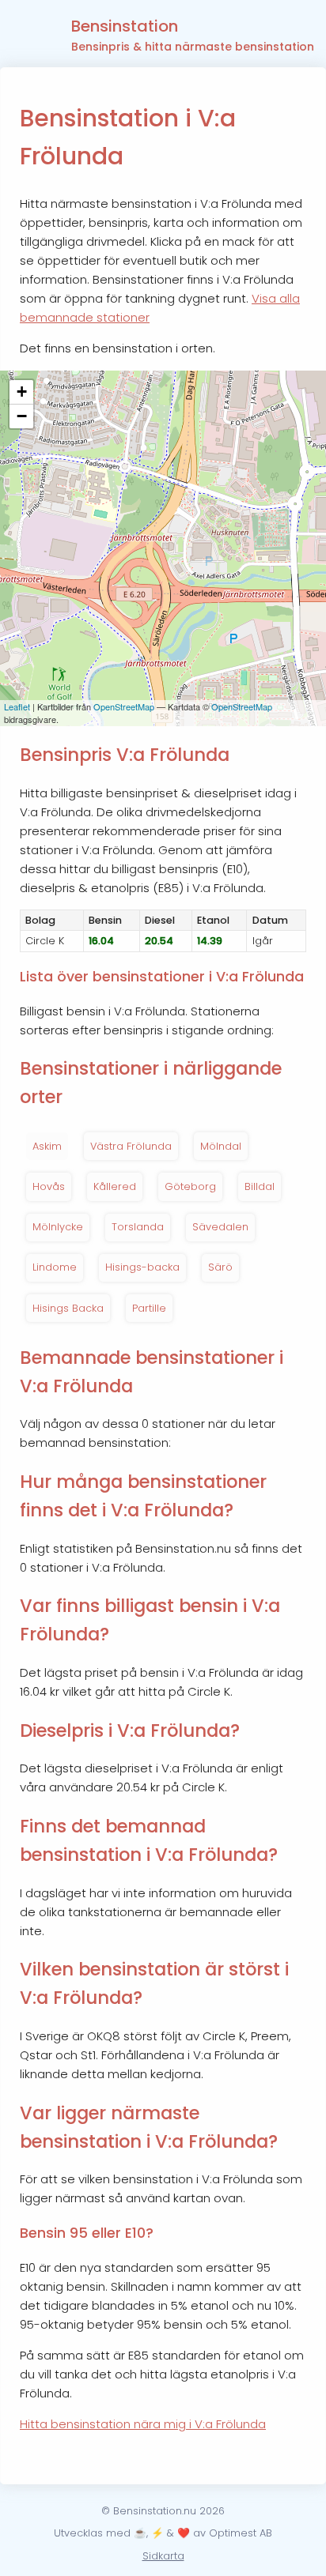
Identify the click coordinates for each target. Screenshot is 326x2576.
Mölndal (221, 1146)
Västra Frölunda (131, 1146)
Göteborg (190, 1186)
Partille (149, 1308)
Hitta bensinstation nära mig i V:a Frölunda (143, 2424)
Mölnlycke (58, 1227)
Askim (47, 1146)
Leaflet (17, 706)
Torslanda (138, 1227)
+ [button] (22, 392)
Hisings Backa (68, 1308)
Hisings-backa (142, 1267)
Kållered (115, 1186)
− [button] (22, 416)
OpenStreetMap (124, 706)
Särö (220, 1267)
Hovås (49, 1186)
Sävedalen (220, 1227)
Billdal (260, 1186)
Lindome (55, 1267)
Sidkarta (163, 2556)
